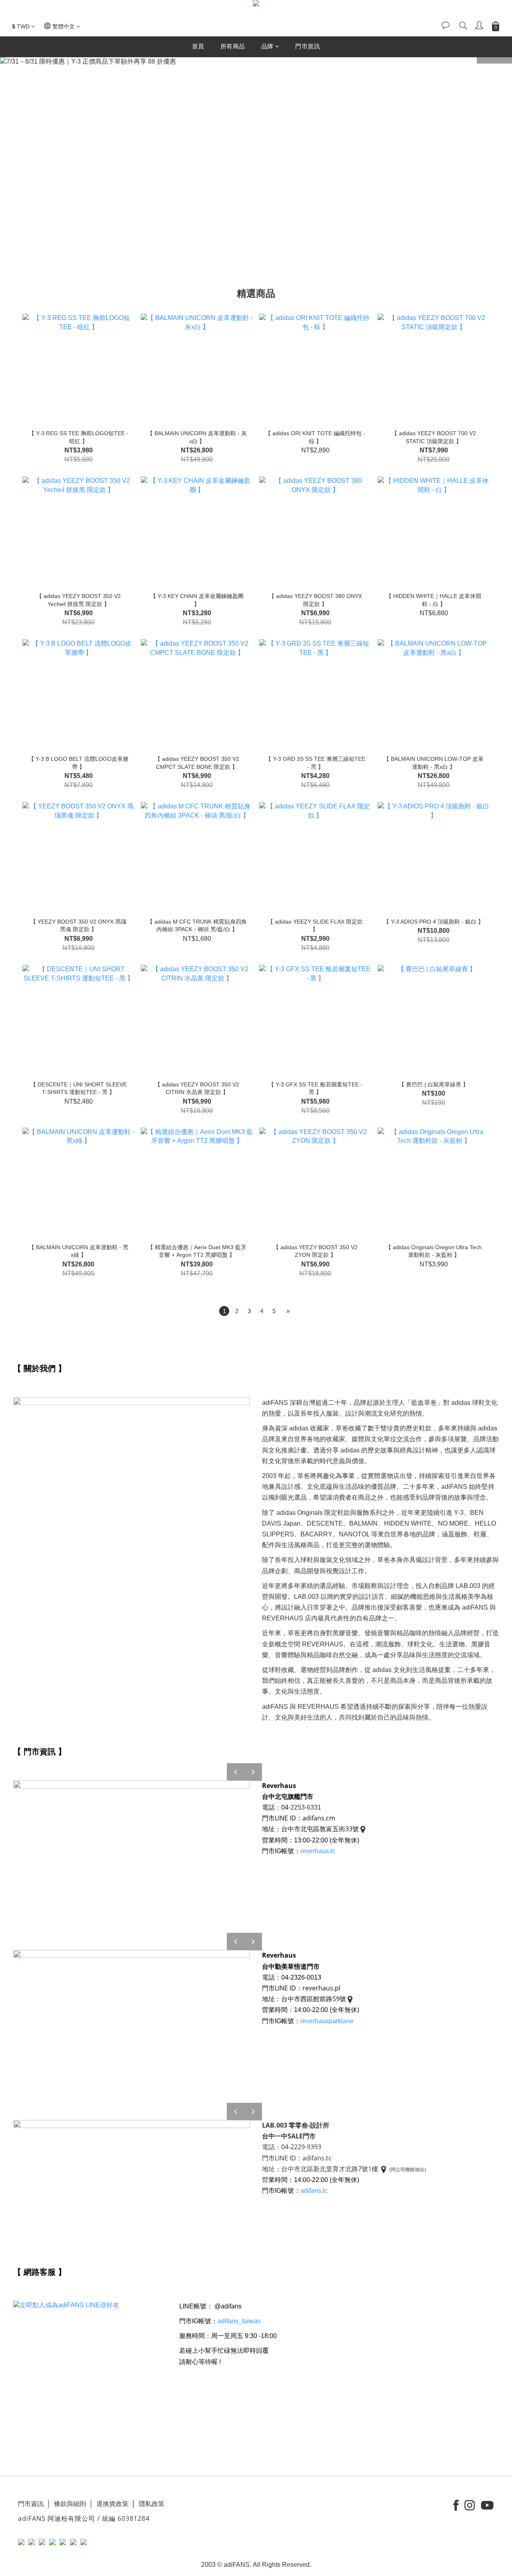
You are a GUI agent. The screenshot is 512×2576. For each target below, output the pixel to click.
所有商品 (233, 46)
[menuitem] (224, 1311)
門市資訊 (308, 46)
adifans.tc (315, 2191)
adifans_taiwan (239, 2321)
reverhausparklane (327, 2021)
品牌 (267, 46)
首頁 (198, 46)
